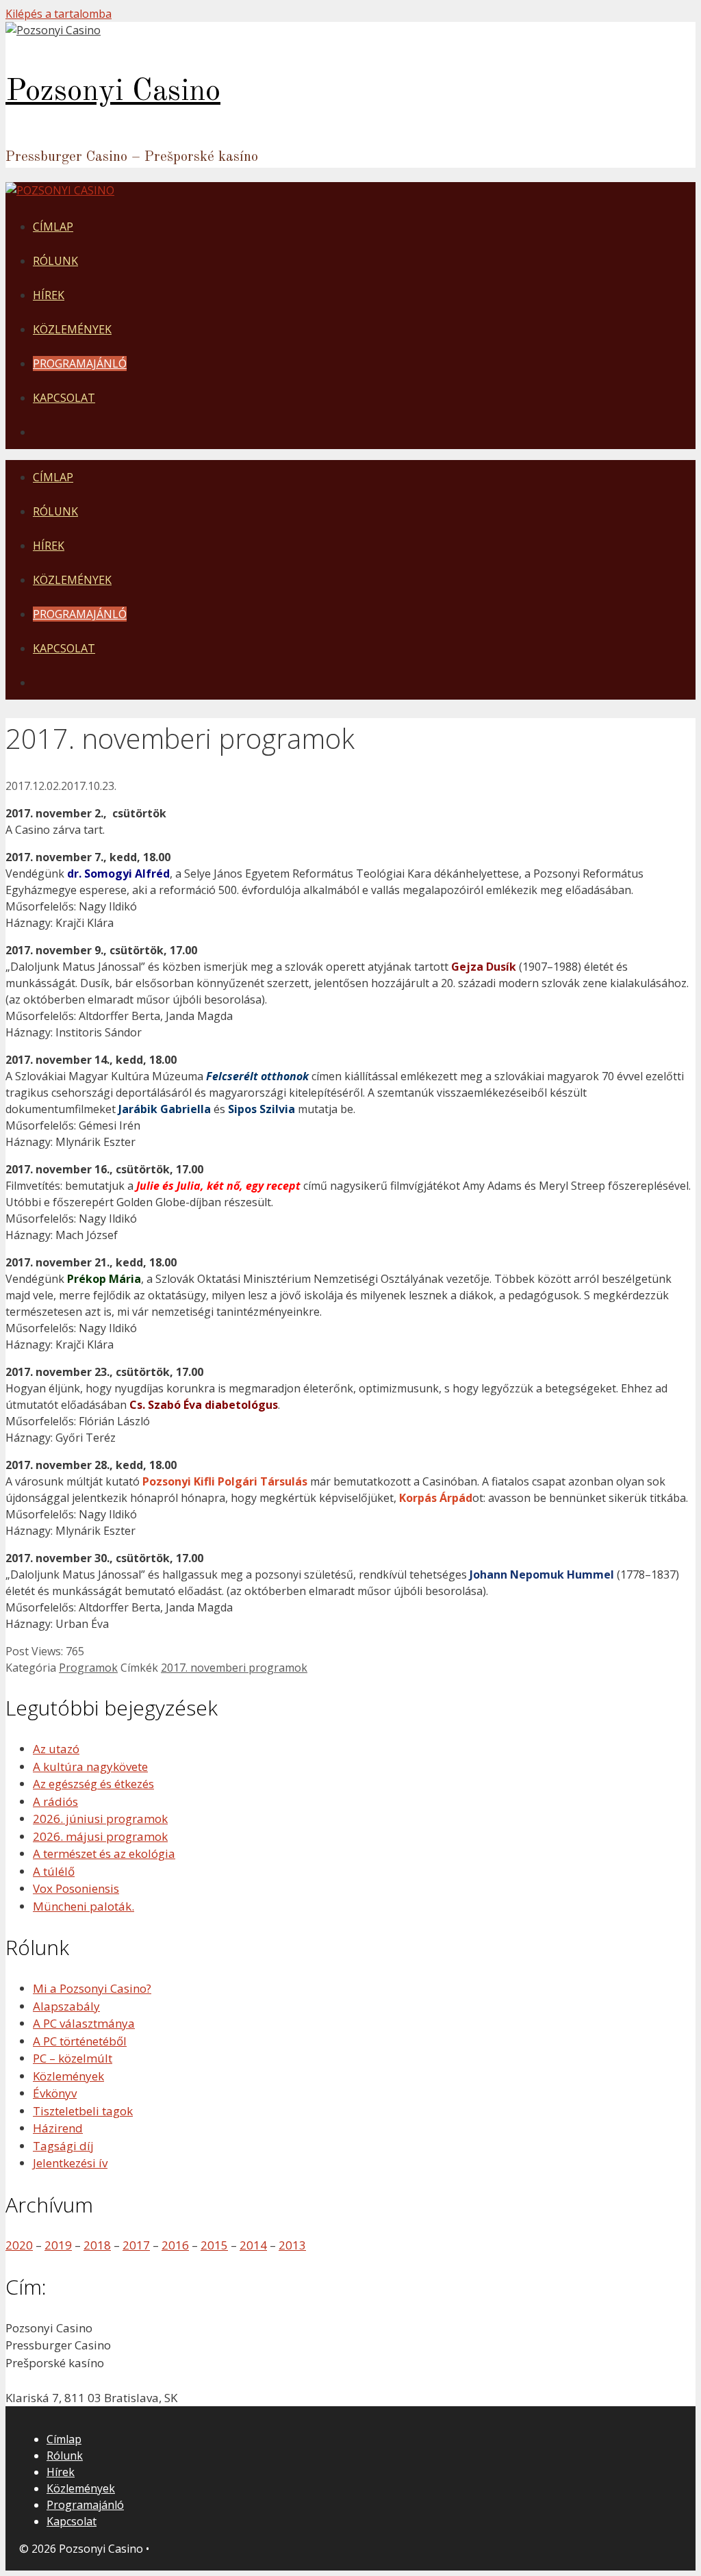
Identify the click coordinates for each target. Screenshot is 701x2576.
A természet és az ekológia (104, 1853)
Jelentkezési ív (70, 2163)
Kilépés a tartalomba (59, 14)
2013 (292, 2245)
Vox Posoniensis (76, 1888)
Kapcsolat (64, 398)
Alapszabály (66, 2006)
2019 (58, 2245)
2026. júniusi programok (100, 1819)
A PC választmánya (84, 2023)
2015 (214, 2245)
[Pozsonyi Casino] (53, 30)
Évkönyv (55, 2093)
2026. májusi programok (100, 1836)
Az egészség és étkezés (93, 1784)
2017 (136, 2245)
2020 (19, 2245)
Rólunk (55, 261)
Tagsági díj (63, 2146)
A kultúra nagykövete (90, 1767)
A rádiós (55, 1801)
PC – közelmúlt (73, 2058)
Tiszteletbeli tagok (83, 2111)
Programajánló (80, 364)
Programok (88, 1668)
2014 (253, 2245)
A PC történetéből (80, 2041)
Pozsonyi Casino (113, 92)
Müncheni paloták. (84, 1906)
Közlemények (72, 329)
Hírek (49, 295)
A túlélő (54, 1871)
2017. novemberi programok (234, 1668)
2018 (97, 2245)
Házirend (58, 2128)
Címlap (53, 227)
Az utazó (56, 1749)
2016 (175, 2245)
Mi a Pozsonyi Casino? (92, 1988)
